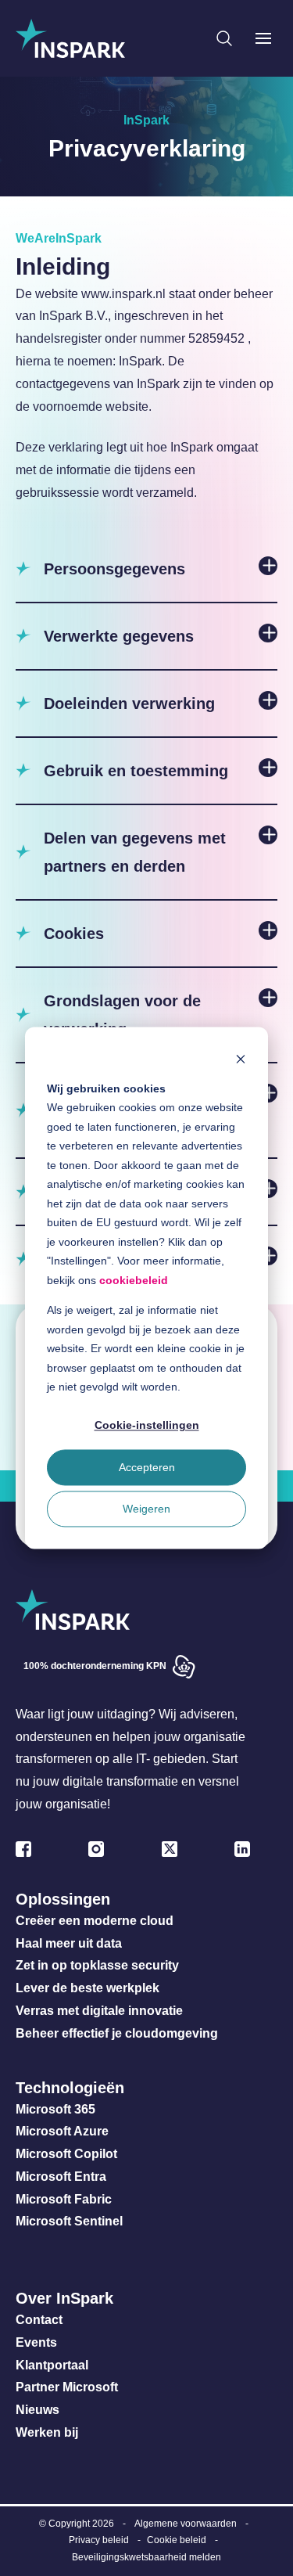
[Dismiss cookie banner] (241, 1058)
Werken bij (47, 2432)
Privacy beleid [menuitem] (99, 2540)
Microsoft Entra (63, 2177)
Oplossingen (63, 1899)
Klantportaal (52, 2365)
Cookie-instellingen (147, 1426)
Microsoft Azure (62, 2131)
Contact (39, 2320)
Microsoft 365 (55, 2109)
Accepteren (147, 1467)
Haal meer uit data (69, 1943)
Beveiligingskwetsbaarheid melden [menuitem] (146, 2557)
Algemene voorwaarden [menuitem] (186, 2524)
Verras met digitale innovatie (99, 2011)
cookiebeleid (134, 1280)
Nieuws (38, 2410)
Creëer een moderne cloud (95, 1921)
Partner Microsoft (67, 2387)
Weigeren (146, 1509)
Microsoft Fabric (64, 2199)
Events (36, 2342)
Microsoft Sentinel (69, 2221)
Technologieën (70, 2088)
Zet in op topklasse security (97, 1965)
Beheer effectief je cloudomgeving (117, 2033)
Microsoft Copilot (66, 2154)
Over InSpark (64, 2298)
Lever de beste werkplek (88, 1988)
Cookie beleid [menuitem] (177, 2540)
